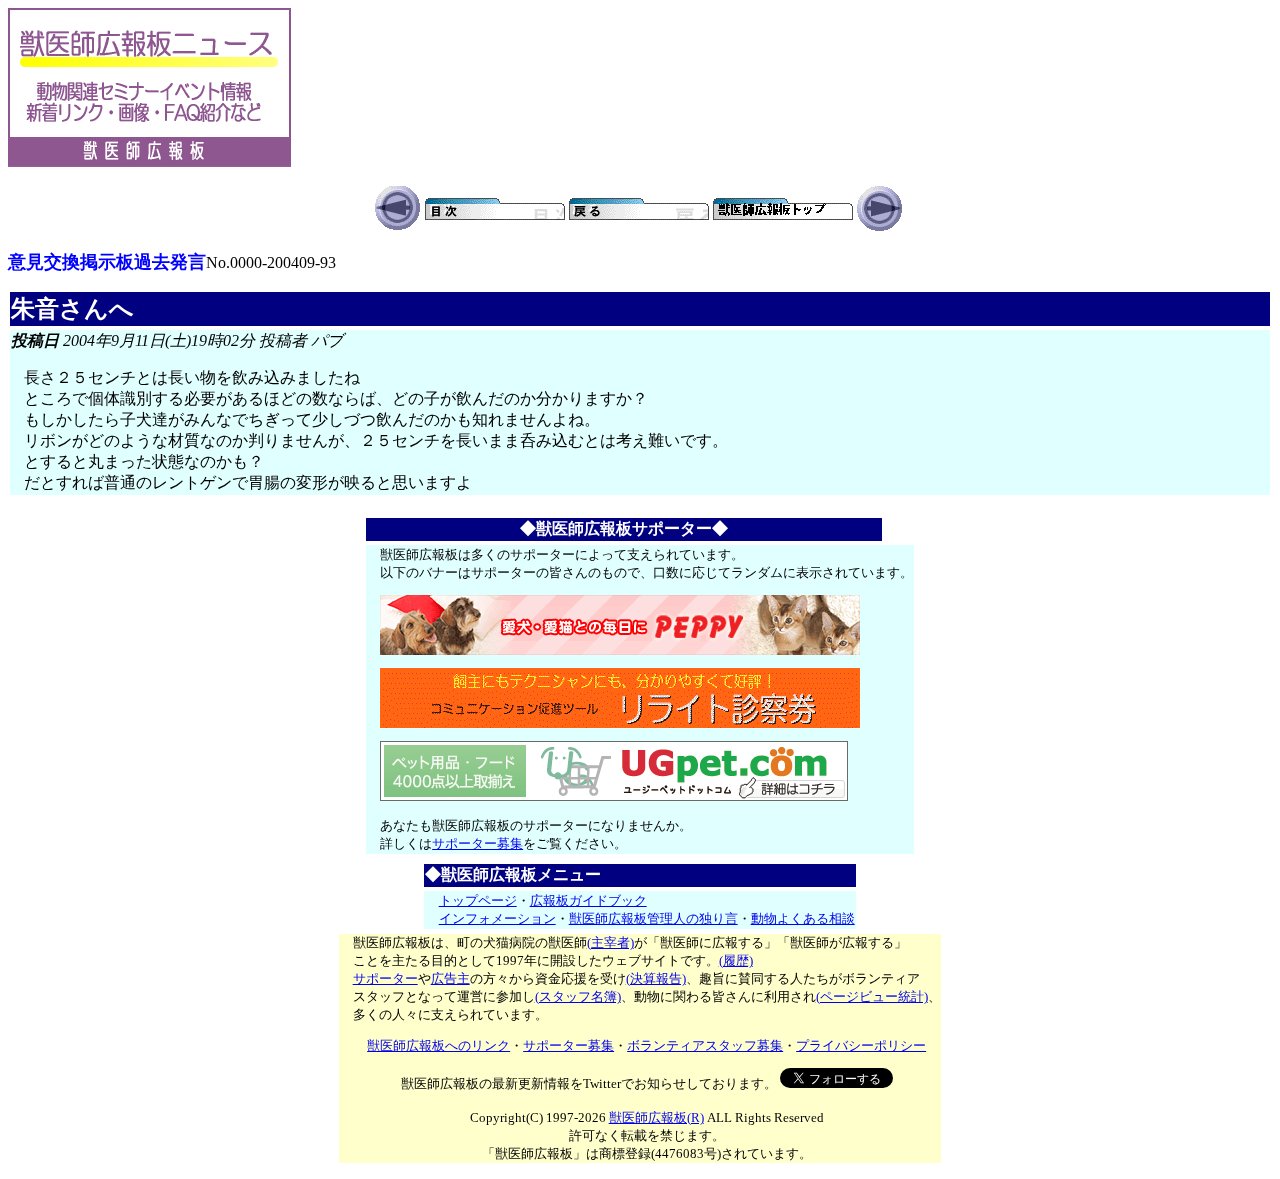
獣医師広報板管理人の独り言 (653, 918)
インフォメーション (497, 918)
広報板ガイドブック (588, 900)
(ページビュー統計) (872, 996)
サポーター (385, 978)
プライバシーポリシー (861, 1045)
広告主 (450, 978)
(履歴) (736, 960)
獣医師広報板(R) (656, 1117)
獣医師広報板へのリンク (438, 1045)
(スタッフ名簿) (578, 996)
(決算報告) (656, 978)
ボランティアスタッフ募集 (705, 1045)
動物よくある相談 (803, 918)
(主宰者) (610, 942)
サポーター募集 (477, 843)
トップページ (478, 900)
